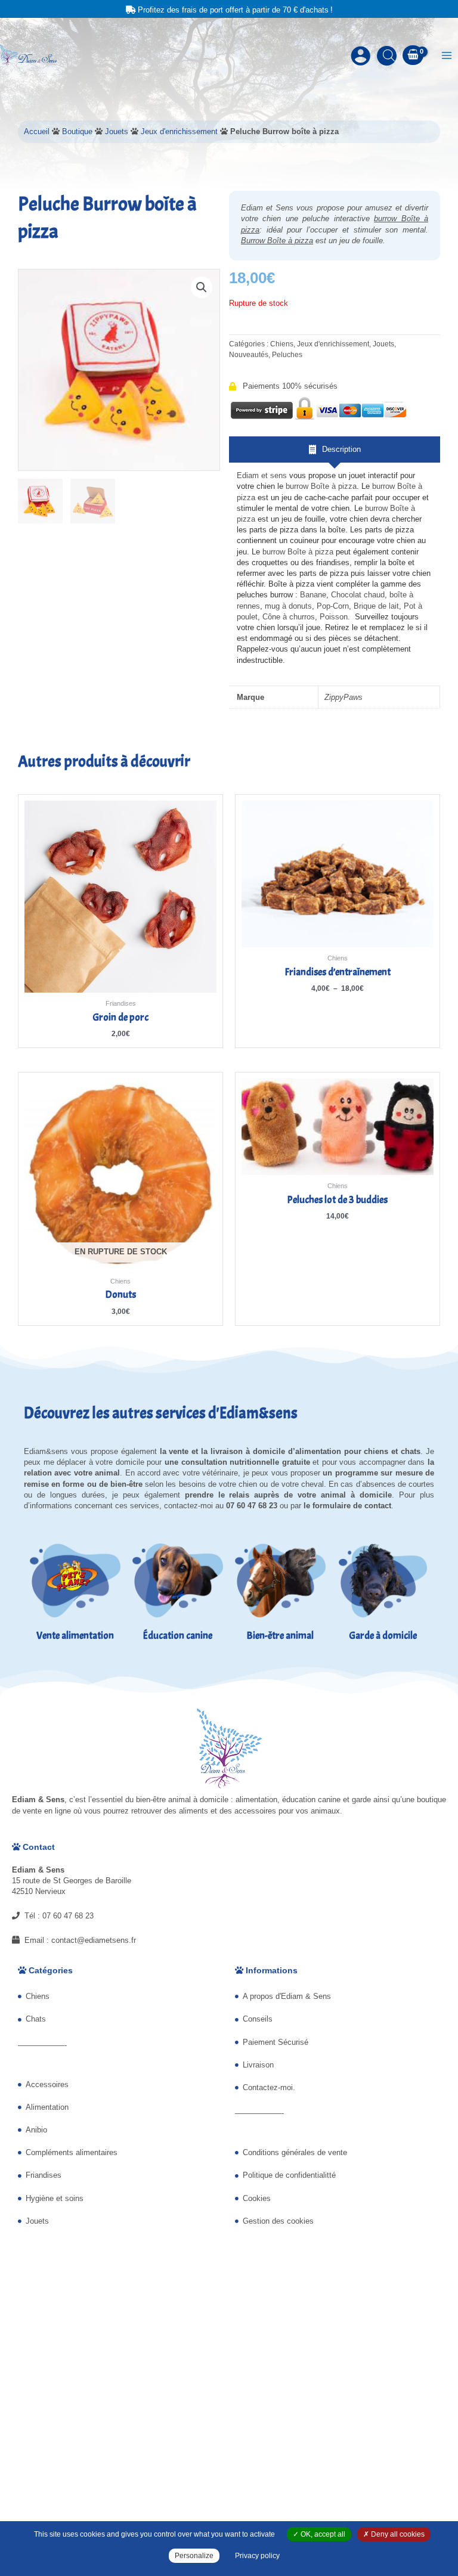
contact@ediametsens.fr (94, 1940)
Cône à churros (289, 617)
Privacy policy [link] (257, 2556)
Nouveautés (249, 354)
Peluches (287, 354)
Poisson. (336, 617)
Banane (313, 595)
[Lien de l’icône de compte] (360, 56)
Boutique (77, 131)
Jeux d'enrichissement (179, 131)
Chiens (282, 344)
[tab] (335, 450)
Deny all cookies (397, 2534)
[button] (202, 287)
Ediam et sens (262, 475)
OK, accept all (322, 2534)
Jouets (117, 131)
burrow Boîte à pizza (321, 486)
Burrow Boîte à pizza (277, 241)
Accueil (37, 131)
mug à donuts (288, 606)
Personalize (194, 2556)
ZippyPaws (343, 697)
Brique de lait (375, 606)
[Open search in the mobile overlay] (387, 55)
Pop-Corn (333, 606)
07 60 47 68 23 (68, 1916)
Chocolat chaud (358, 595)
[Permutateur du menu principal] (447, 55)
